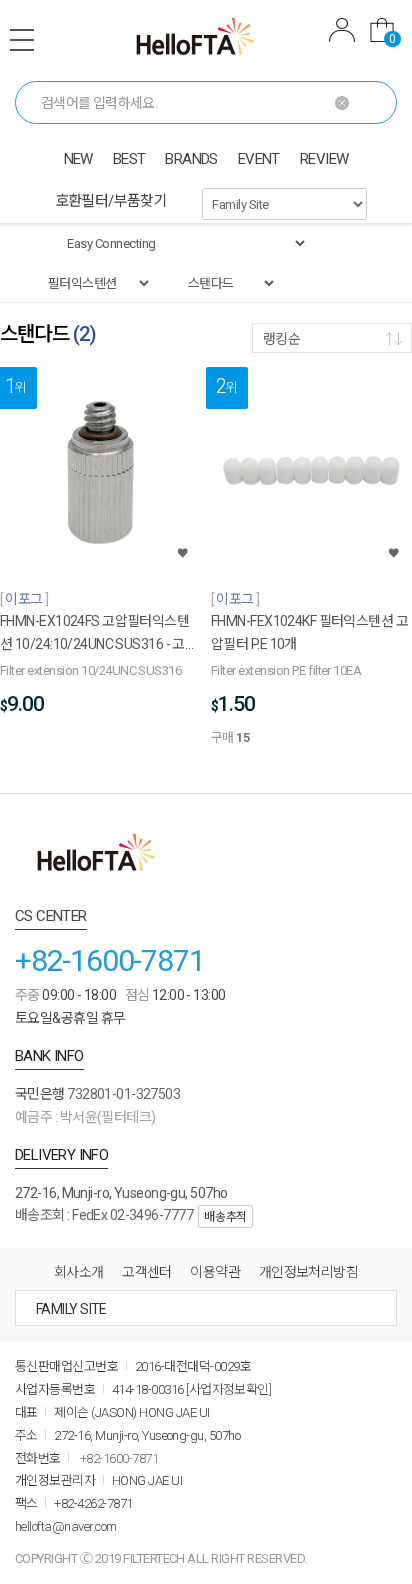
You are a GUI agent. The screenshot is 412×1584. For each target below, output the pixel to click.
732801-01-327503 (123, 1094)
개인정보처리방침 (309, 1272)
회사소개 (79, 1272)
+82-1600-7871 (109, 960)
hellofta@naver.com (66, 1526)
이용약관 (215, 1272)
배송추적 (225, 1217)
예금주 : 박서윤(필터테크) (85, 1117)
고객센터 (147, 1272)
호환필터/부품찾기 (111, 201)
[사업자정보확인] (228, 1389)
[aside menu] (22, 40)
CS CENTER (51, 916)
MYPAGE (342, 32)
